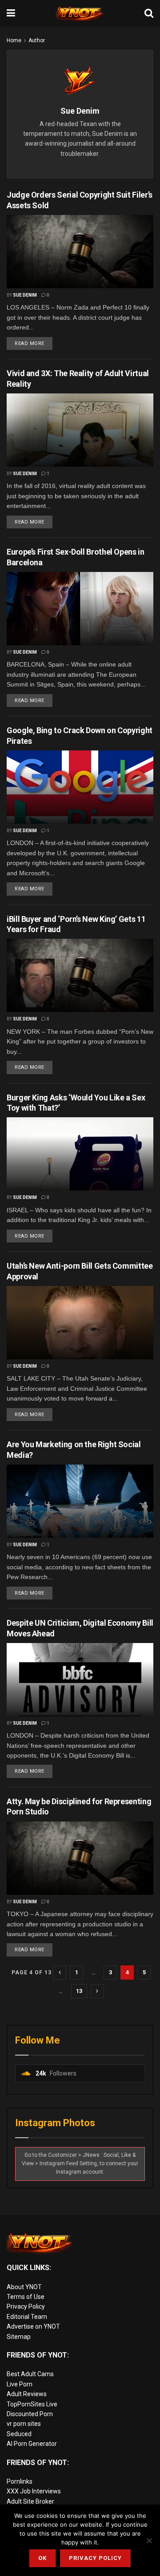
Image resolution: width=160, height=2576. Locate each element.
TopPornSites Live (32, 2404)
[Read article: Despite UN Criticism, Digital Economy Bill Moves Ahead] (80, 1680)
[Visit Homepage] (80, 13)
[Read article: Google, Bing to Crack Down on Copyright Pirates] (80, 787)
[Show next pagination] (97, 1991)
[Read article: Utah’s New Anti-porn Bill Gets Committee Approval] (80, 1323)
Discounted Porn (30, 2414)
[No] (149, 2540)
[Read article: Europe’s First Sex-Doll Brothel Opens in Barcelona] (80, 609)
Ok (42, 2558)
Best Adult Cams (30, 2374)
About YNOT (24, 2287)
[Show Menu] (11, 13)
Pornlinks (20, 2481)
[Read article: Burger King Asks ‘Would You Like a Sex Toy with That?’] (80, 1154)
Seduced (19, 2434)
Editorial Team (27, 2317)
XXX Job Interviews (34, 2491)
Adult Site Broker (30, 2501)
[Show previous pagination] (60, 1973)
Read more (34, 342)
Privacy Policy (26, 2306)
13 (79, 1991)
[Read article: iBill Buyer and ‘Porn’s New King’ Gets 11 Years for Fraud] (80, 975)
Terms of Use (26, 2297)
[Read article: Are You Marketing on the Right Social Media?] (80, 1501)
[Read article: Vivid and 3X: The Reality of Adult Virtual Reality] (80, 430)
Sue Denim (25, 295)
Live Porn (20, 2384)
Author (37, 40)
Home (14, 40)
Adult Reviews (27, 2394)
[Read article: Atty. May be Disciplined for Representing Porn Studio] (80, 1858)
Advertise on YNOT (33, 2326)
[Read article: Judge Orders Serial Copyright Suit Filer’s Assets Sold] (80, 252)
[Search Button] (149, 13)
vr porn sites (24, 2424)
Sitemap (19, 2337)
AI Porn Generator (32, 2444)
